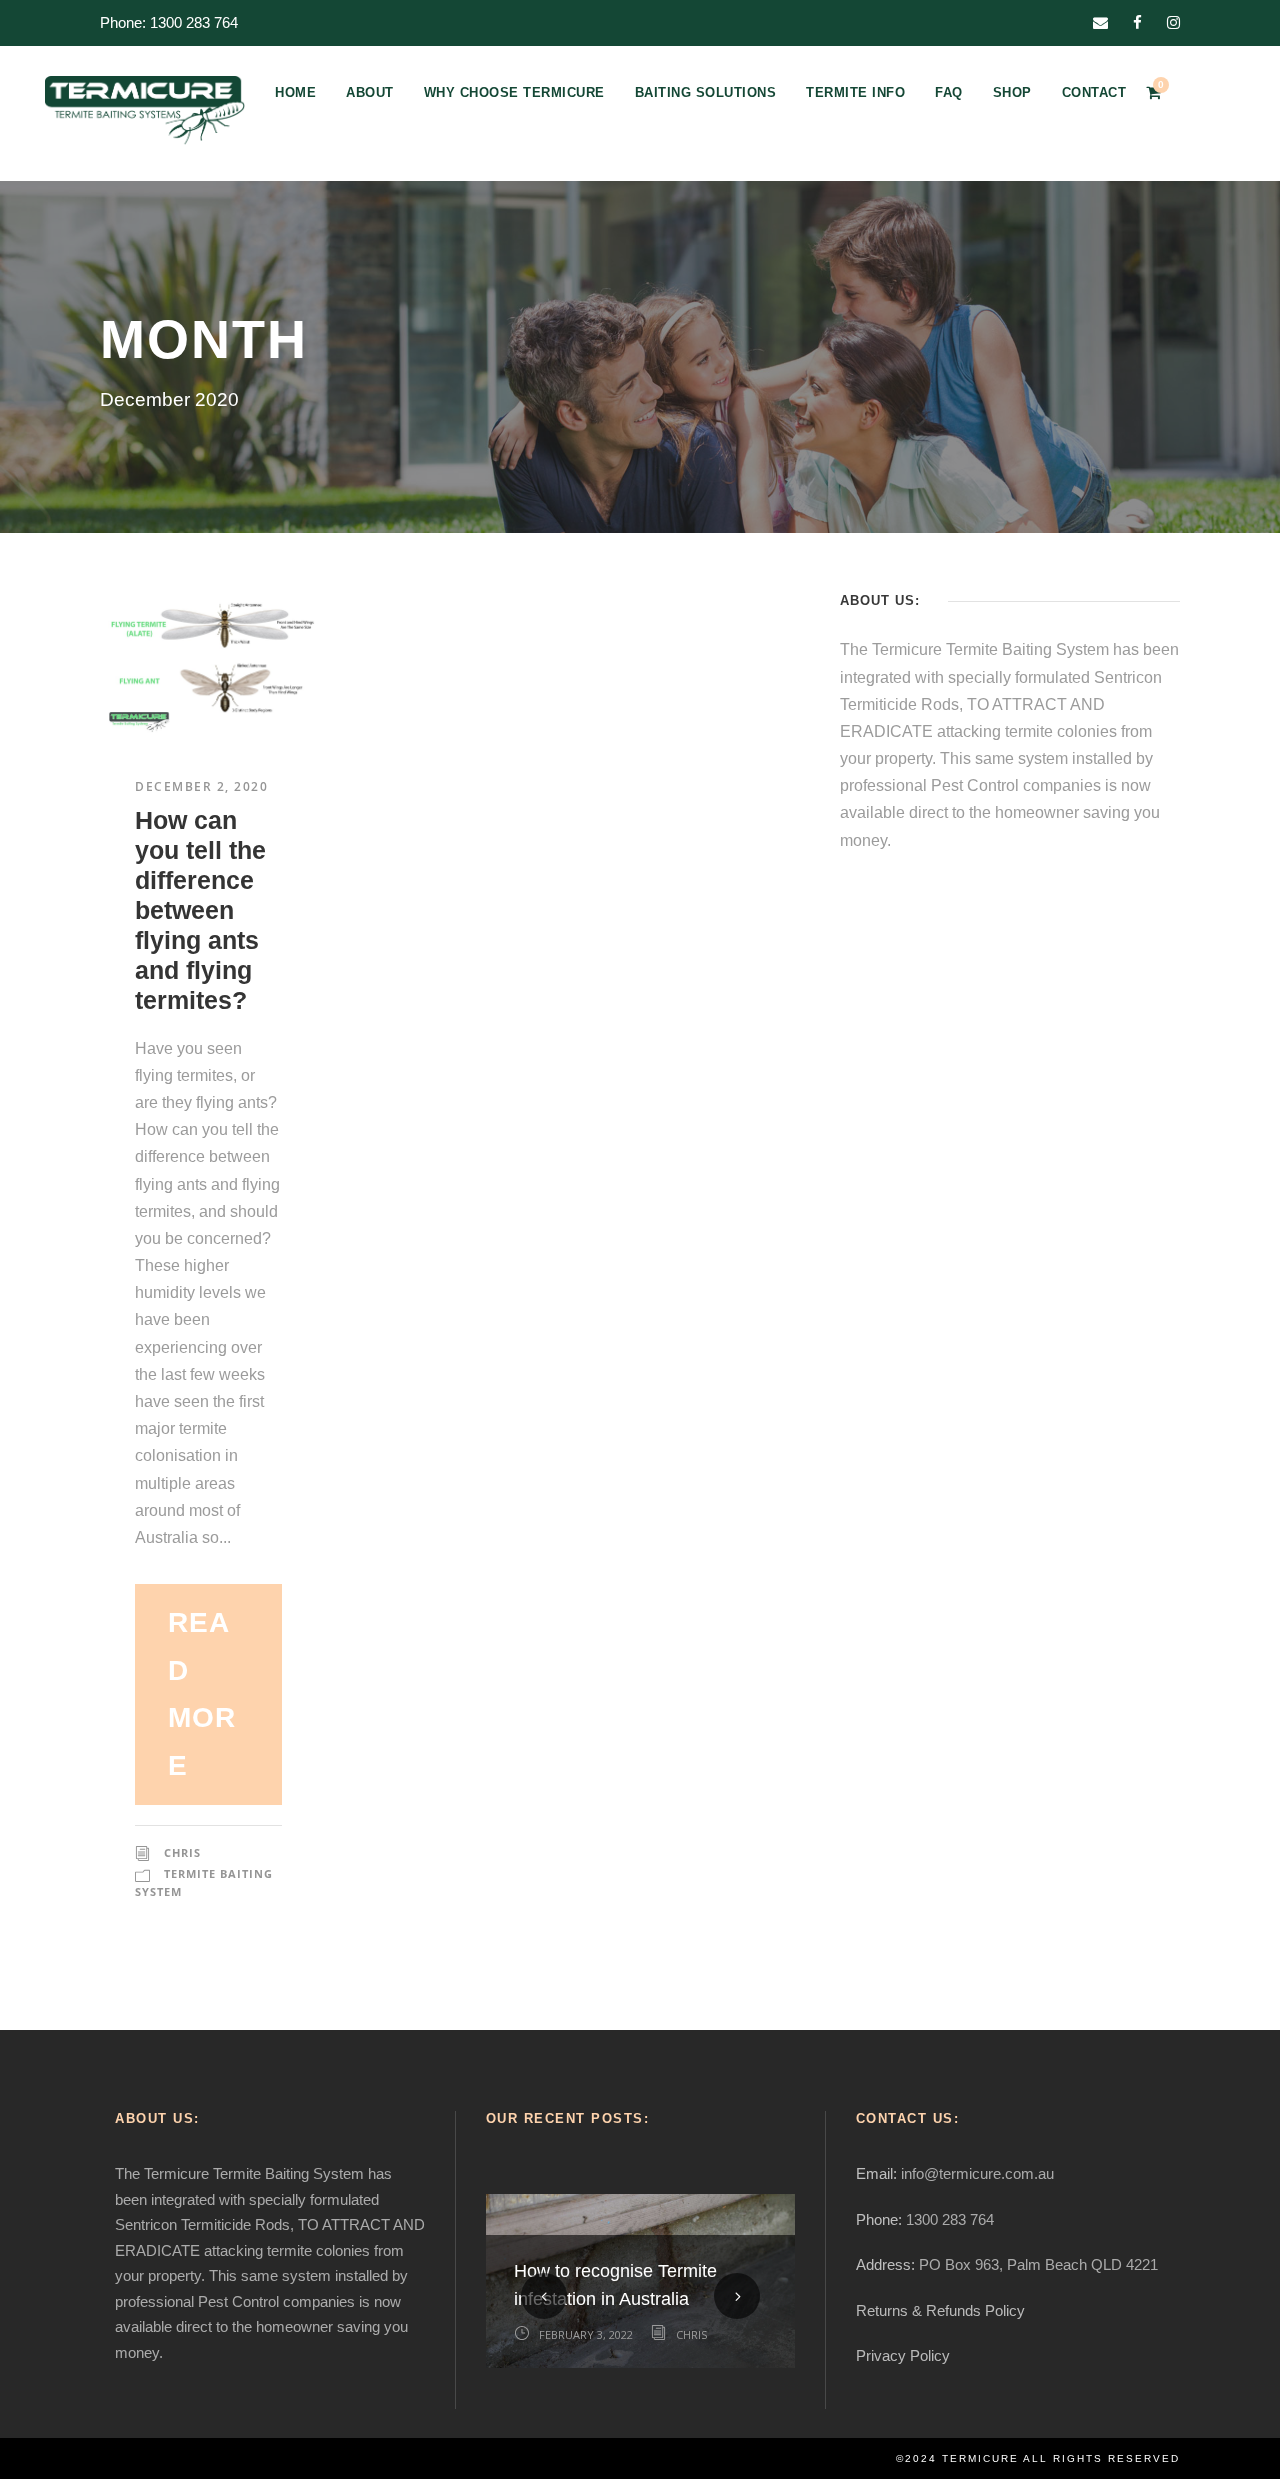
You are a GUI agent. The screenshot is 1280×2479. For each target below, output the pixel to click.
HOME (295, 92)
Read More (201, 1694)
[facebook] (1137, 22)
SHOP (1012, 92)
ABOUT (370, 92)
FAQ (949, 92)
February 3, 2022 (586, 2334)
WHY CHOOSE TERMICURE (514, 92)
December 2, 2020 (201, 786)
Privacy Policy (903, 2355)
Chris (182, 1852)
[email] (1100, 22)
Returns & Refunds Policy (940, 2310)
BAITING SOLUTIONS (706, 92)
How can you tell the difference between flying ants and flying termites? (200, 910)
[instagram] (1173, 22)
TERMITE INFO (855, 92)
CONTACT (1094, 92)
